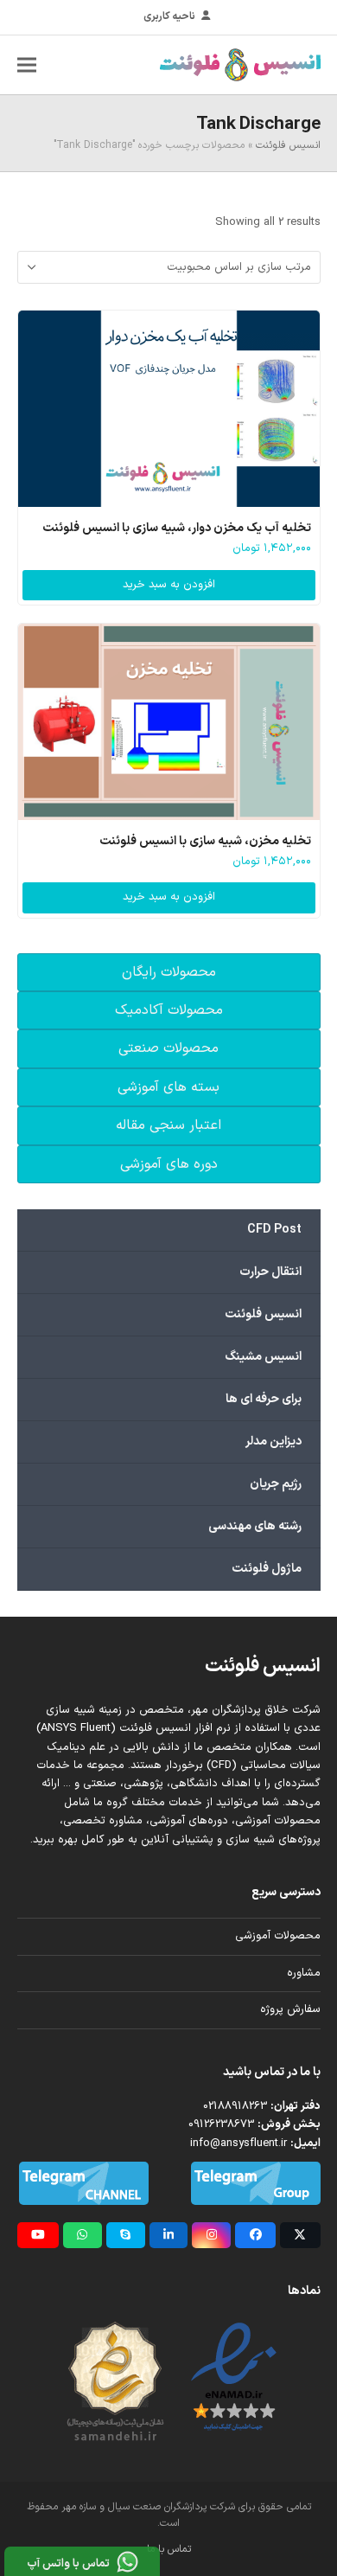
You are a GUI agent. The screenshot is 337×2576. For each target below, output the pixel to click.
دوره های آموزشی (169, 1164)
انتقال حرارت (270, 1272)
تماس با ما (169, 2549)
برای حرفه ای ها (264, 1399)
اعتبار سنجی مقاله (168, 1125)
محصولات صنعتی (168, 1048)
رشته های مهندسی (255, 1526)
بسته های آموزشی (168, 1087)
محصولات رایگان (169, 972)
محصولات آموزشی (278, 1936)
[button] (27, 64)
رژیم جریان (276, 1484)
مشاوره (304, 1973)
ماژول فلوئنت (267, 1569)
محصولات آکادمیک (169, 1010)
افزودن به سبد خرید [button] (169, 585)
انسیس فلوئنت (288, 145)
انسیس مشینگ (263, 1357)
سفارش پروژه (290, 2009)
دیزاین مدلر (273, 1442)
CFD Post (274, 1230)
